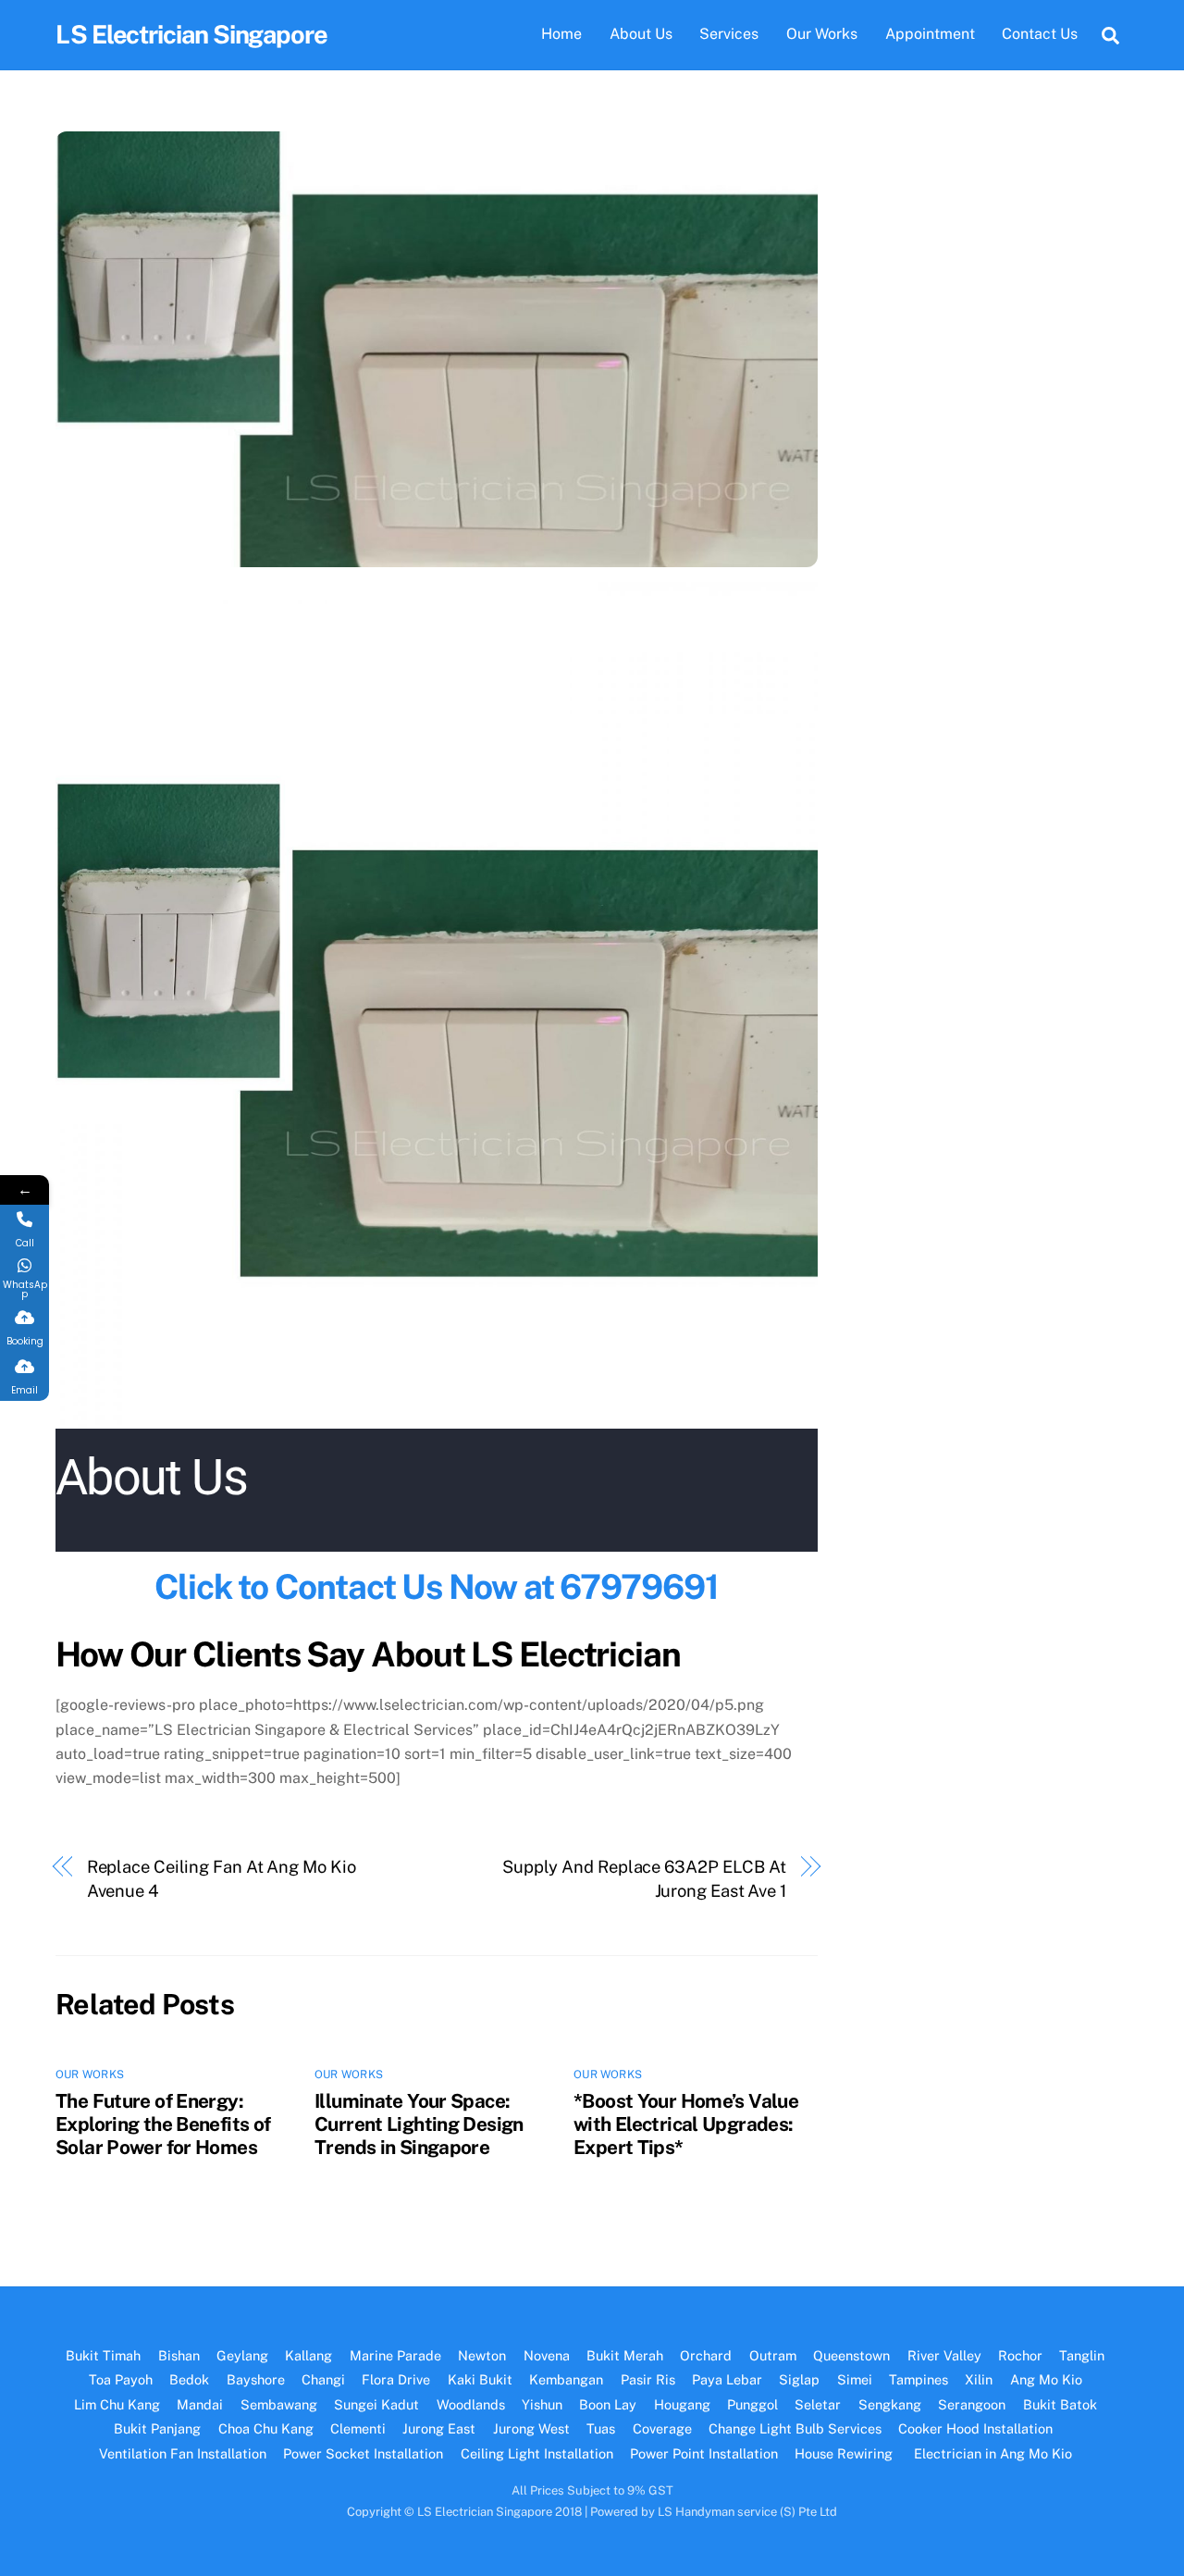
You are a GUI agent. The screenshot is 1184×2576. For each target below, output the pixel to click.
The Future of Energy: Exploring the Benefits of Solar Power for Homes (163, 2124)
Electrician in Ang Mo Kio (993, 2453)
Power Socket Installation (363, 2453)
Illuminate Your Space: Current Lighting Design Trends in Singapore (419, 2124)
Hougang (682, 2404)
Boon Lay (608, 2404)
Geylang (242, 2355)
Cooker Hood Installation (977, 2428)
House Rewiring (845, 2453)
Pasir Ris (648, 2379)
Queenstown (851, 2355)
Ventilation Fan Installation (183, 2453)
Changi (323, 2379)
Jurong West (531, 2428)
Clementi (358, 2428)
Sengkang (890, 2404)
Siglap (799, 2379)
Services (729, 34)
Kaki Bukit (480, 2379)
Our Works (822, 34)
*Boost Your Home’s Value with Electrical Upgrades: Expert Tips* (686, 2124)
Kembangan (566, 2379)
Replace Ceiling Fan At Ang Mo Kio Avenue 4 (222, 1879)
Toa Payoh (121, 2379)
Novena (547, 2355)
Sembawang (279, 2404)
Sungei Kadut (376, 2404)
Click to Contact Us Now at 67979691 (436, 1586)
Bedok (189, 2379)
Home (561, 34)
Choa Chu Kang (266, 2428)
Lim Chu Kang (117, 2404)
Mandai (200, 2404)
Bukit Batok (1060, 2404)
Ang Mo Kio (1046, 2379)
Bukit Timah (103, 2355)
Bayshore (256, 2379)
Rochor (1020, 2355)
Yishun (542, 2404)
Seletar (818, 2404)
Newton (482, 2355)
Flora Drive (396, 2379)
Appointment (930, 34)
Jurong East (439, 2428)
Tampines (919, 2379)
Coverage (662, 2428)
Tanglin (1082, 2355)
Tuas (601, 2428)
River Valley (944, 2355)
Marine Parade (395, 2355)
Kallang (308, 2355)
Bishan (179, 2355)
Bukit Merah (625, 2355)
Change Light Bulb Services (795, 2428)
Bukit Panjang (157, 2428)
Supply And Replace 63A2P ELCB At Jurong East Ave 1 (644, 1879)
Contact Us (1040, 34)
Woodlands (471, 2404)
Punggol (752, 2404)
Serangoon (972, 2404)
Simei (855, 2379)
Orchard (706, 2355)
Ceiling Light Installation (537, 2453)
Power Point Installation (704, 2453)
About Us (641, 34)
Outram (773, 2355)
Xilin (979, 2379)
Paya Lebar (727, 2379)
